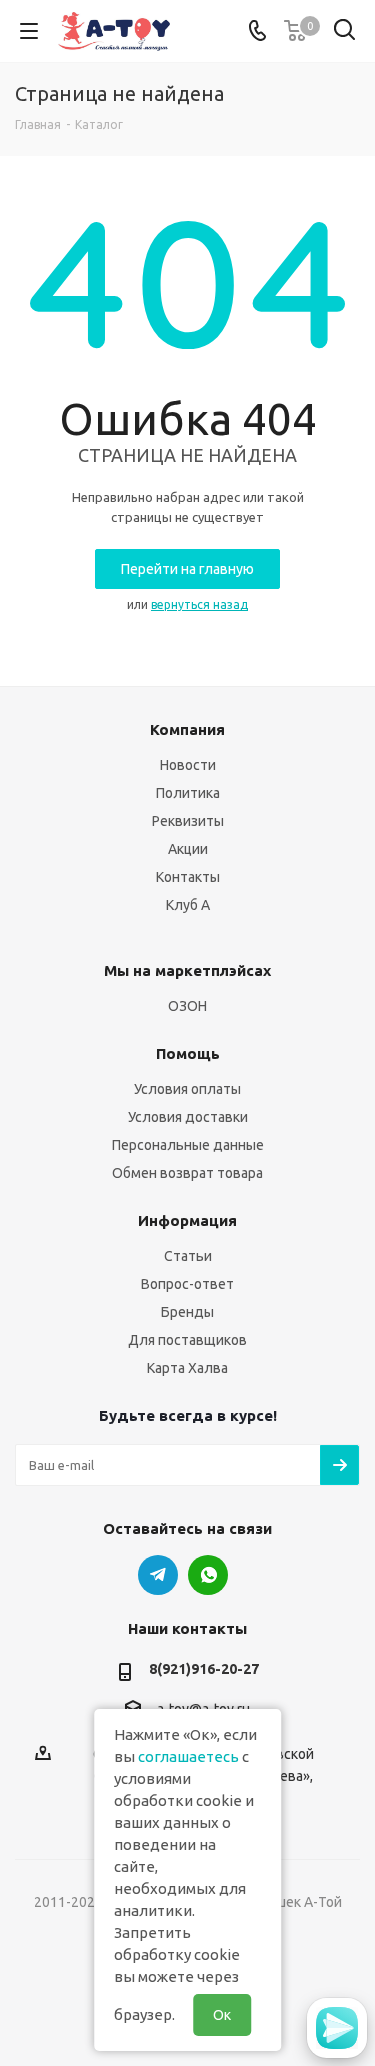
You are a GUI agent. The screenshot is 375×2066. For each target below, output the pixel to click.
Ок (222, 2015)
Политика (188, 793)
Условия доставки (188, 1117)
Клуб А (188, 905)
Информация (187, 1220)
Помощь (188, 1053)
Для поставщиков (187, 1340)
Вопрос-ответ (187, 1284)
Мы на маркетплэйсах (187, 970)
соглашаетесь (188, 1756)
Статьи (188, 1256)
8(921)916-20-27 (204, 1669)
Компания (187, 729)
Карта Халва (187, 1368)
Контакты (188, 877)
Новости (188, 765)
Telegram (158, 1575)
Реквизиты (188, 821)
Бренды (187, 1312)
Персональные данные (188, 1145)
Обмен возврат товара (187, 1173)
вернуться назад (199, 604)
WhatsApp (208, 1575)
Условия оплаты (187, 1089)
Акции (188, 849)
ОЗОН (187, 1006)
